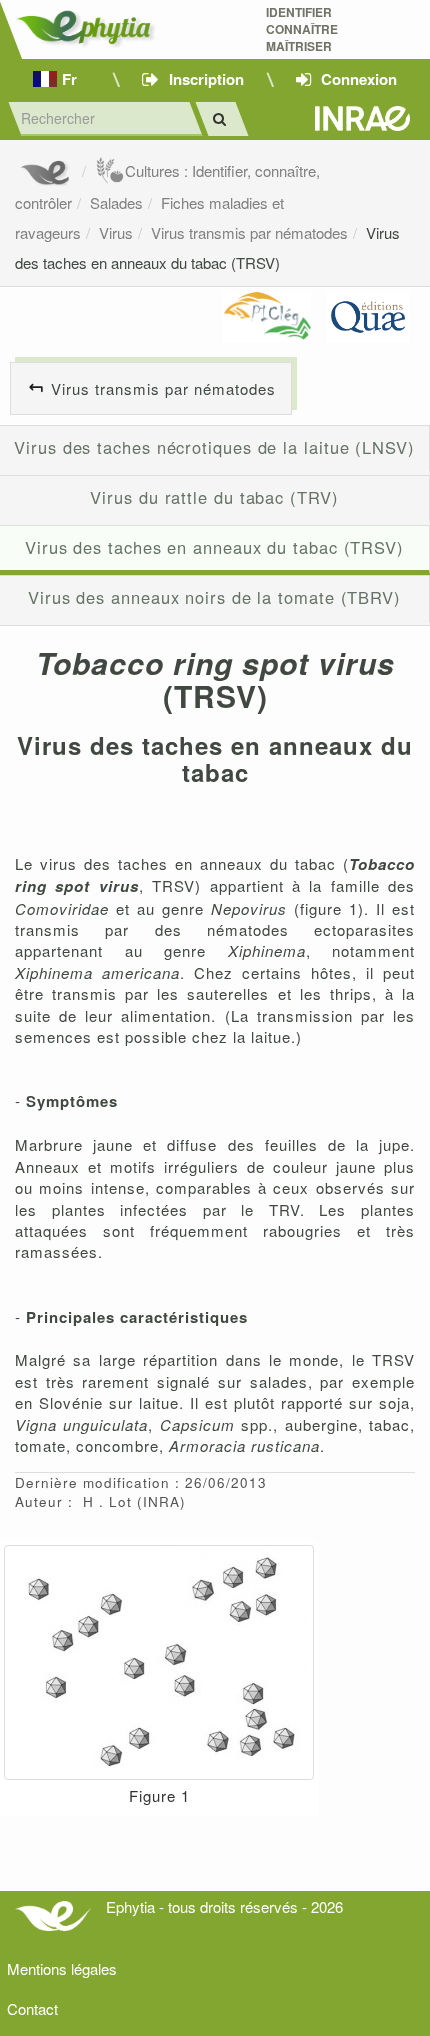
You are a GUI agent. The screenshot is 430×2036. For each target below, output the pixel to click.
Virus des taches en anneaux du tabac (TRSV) (214, 547)
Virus (116, 232)
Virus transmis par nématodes (249, 232)
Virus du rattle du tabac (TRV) (214, 497)
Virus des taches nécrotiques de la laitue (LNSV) (214, 447)
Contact (32, 2008)
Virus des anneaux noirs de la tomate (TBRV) (214, 597)
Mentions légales (62, 1968)
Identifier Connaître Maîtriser (302, 29)
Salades (116, 202)
